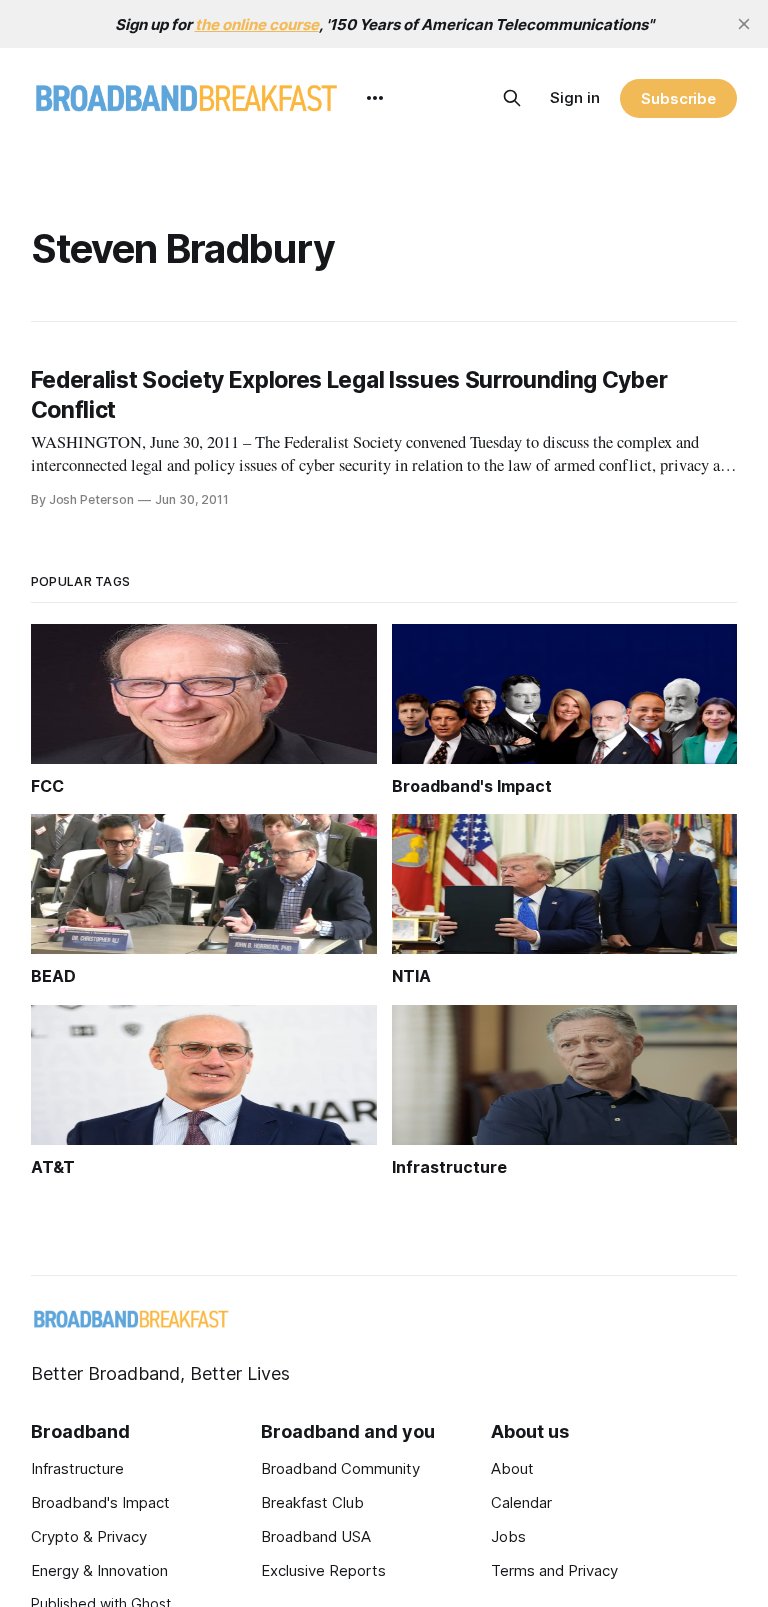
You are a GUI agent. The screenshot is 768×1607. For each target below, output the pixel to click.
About (512, 1468)
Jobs (508, 1536)
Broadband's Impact (100, 1502)
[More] (375, 98)
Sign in (575, 97)
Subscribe (678, 98)
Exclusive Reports (323, 1570)
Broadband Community (340, 1468)
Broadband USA (316, 1536)
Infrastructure (77, 1468)
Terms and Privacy (554, 1570)
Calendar (521, 1502)
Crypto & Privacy (89, 1536)
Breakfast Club (312, 1502)
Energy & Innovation (99, 1570)
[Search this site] (512, 98)
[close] (744, 24)
